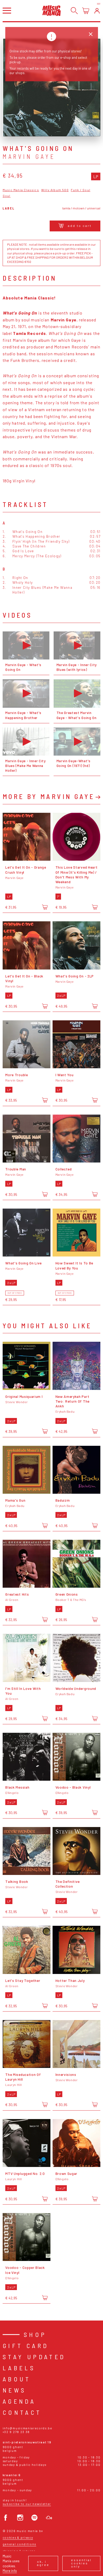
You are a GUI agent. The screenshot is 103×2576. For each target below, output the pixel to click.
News (15, 2390)
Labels (19, 2368)
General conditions (19, 2544)
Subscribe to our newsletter (27, 2504)
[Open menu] (7, 10)
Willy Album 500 (55, 190)
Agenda (19, 2401)
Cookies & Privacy (18, 2537)
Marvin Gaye (29, 156)
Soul (7, 196)
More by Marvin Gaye (49, 796)
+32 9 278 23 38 (16, 2432)
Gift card (26, 2346)
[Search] (74, 11)
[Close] (91, 34)
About (17, 2379)
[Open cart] (86, 11)
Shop (35, 2334)
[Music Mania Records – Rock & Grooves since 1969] (51, 10)
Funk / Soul (81, 190)
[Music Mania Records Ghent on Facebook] (6, 2518)
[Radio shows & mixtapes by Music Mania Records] (49, 2518)
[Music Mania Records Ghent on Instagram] (20, 2518)
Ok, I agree (43, 2563)
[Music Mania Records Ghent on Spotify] (34, 2518)
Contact (22, 2412)
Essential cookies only (81, 2563)
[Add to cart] (45, 907)
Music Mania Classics (21, 190)
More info (10, 2571)
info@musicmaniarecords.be (27, 2428)
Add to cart (80, 226)
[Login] (97, 11)
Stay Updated (34, 2357)
